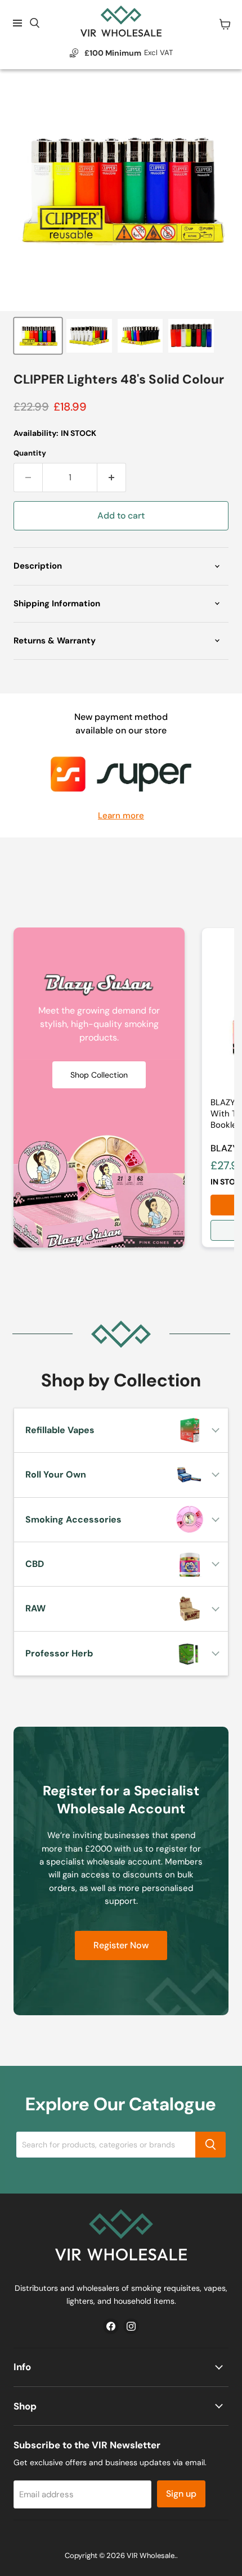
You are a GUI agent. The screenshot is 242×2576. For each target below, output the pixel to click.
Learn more (121, 816)
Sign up (181, 2494)
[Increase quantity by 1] (112, 478)
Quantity (30, 453)
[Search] (210, 2145)
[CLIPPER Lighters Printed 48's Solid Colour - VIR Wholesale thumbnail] (38, 336)
